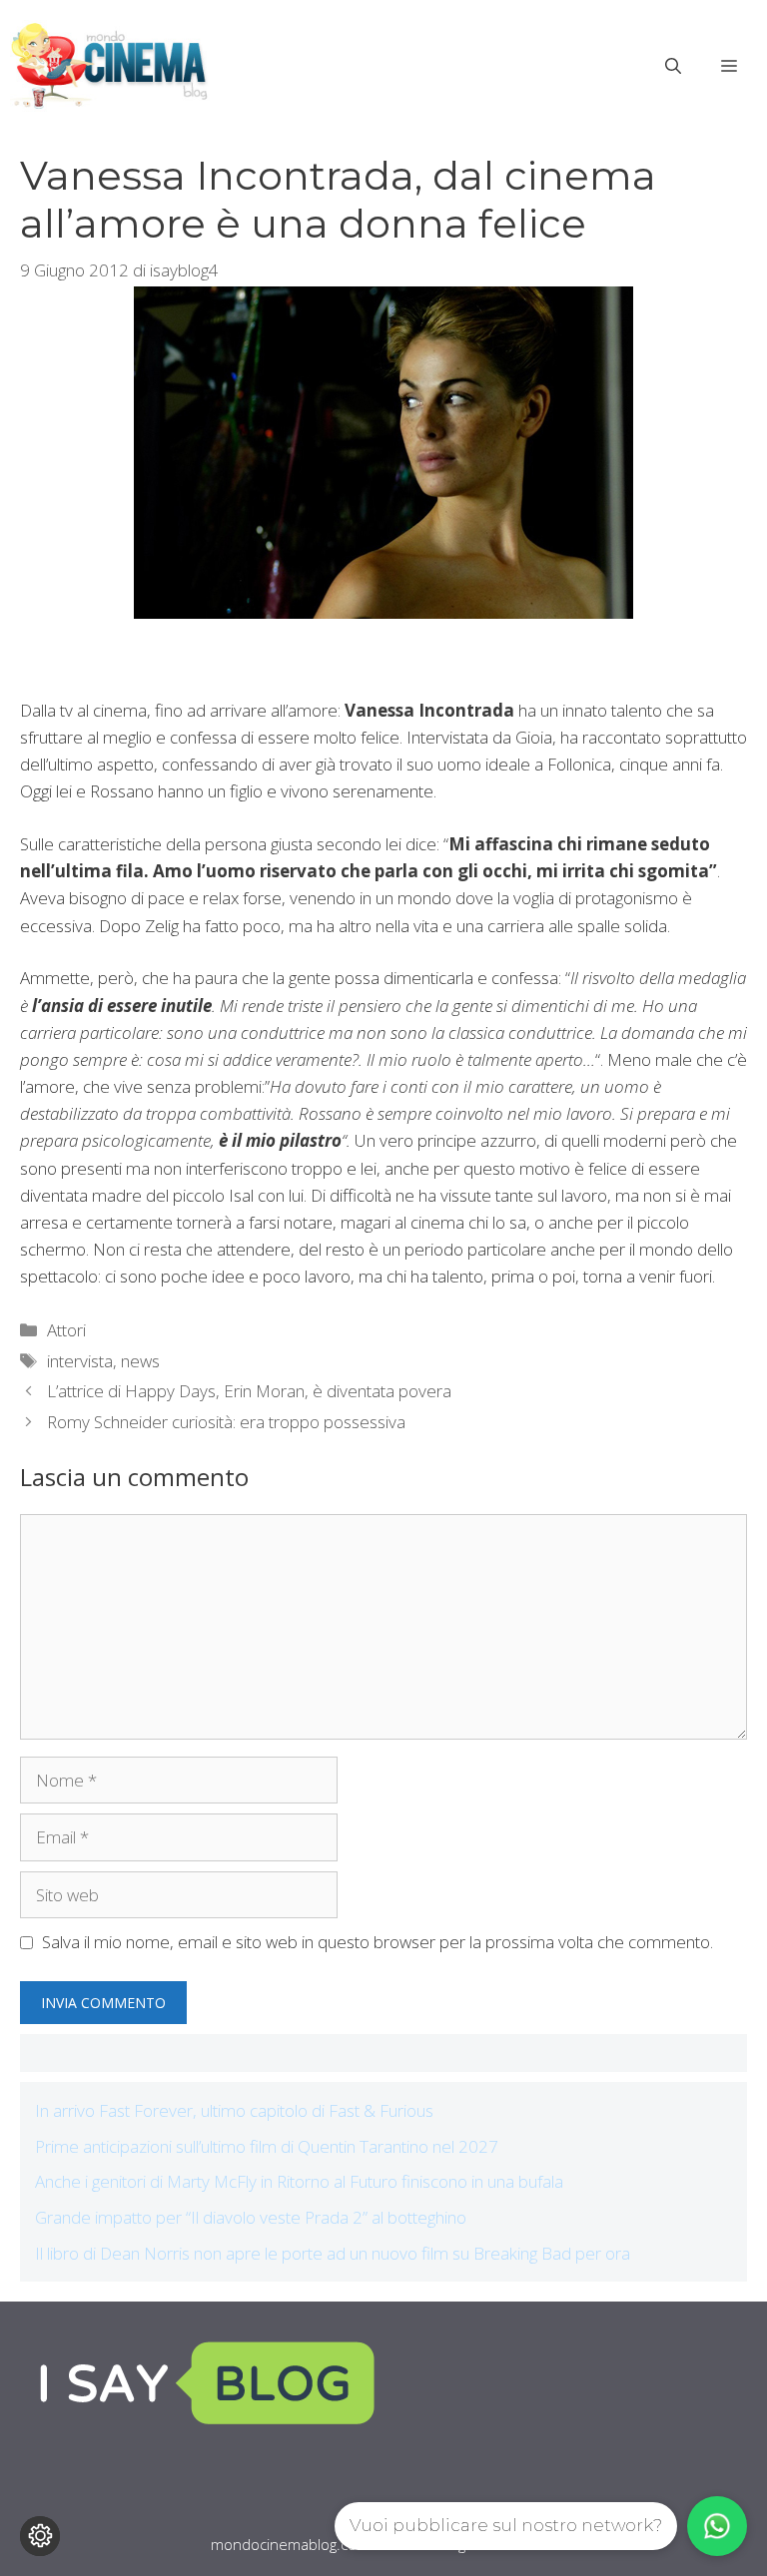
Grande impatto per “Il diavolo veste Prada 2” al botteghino (251, 2217)
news (140, 1361)
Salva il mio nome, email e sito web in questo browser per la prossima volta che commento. (378, 1942)
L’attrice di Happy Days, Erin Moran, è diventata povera (249, 1391)
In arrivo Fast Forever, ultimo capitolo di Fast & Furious (234, 2110)
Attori (66, 1330)
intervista (80, 1361)
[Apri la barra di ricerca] (673, 66)
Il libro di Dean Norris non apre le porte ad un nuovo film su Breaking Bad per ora (333, 2253)
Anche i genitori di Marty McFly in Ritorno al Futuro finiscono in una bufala (299, 2181)
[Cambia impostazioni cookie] (40, 2536)
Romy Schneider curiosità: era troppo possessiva (226, 1422)
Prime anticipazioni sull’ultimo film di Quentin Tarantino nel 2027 (267, 2146)
